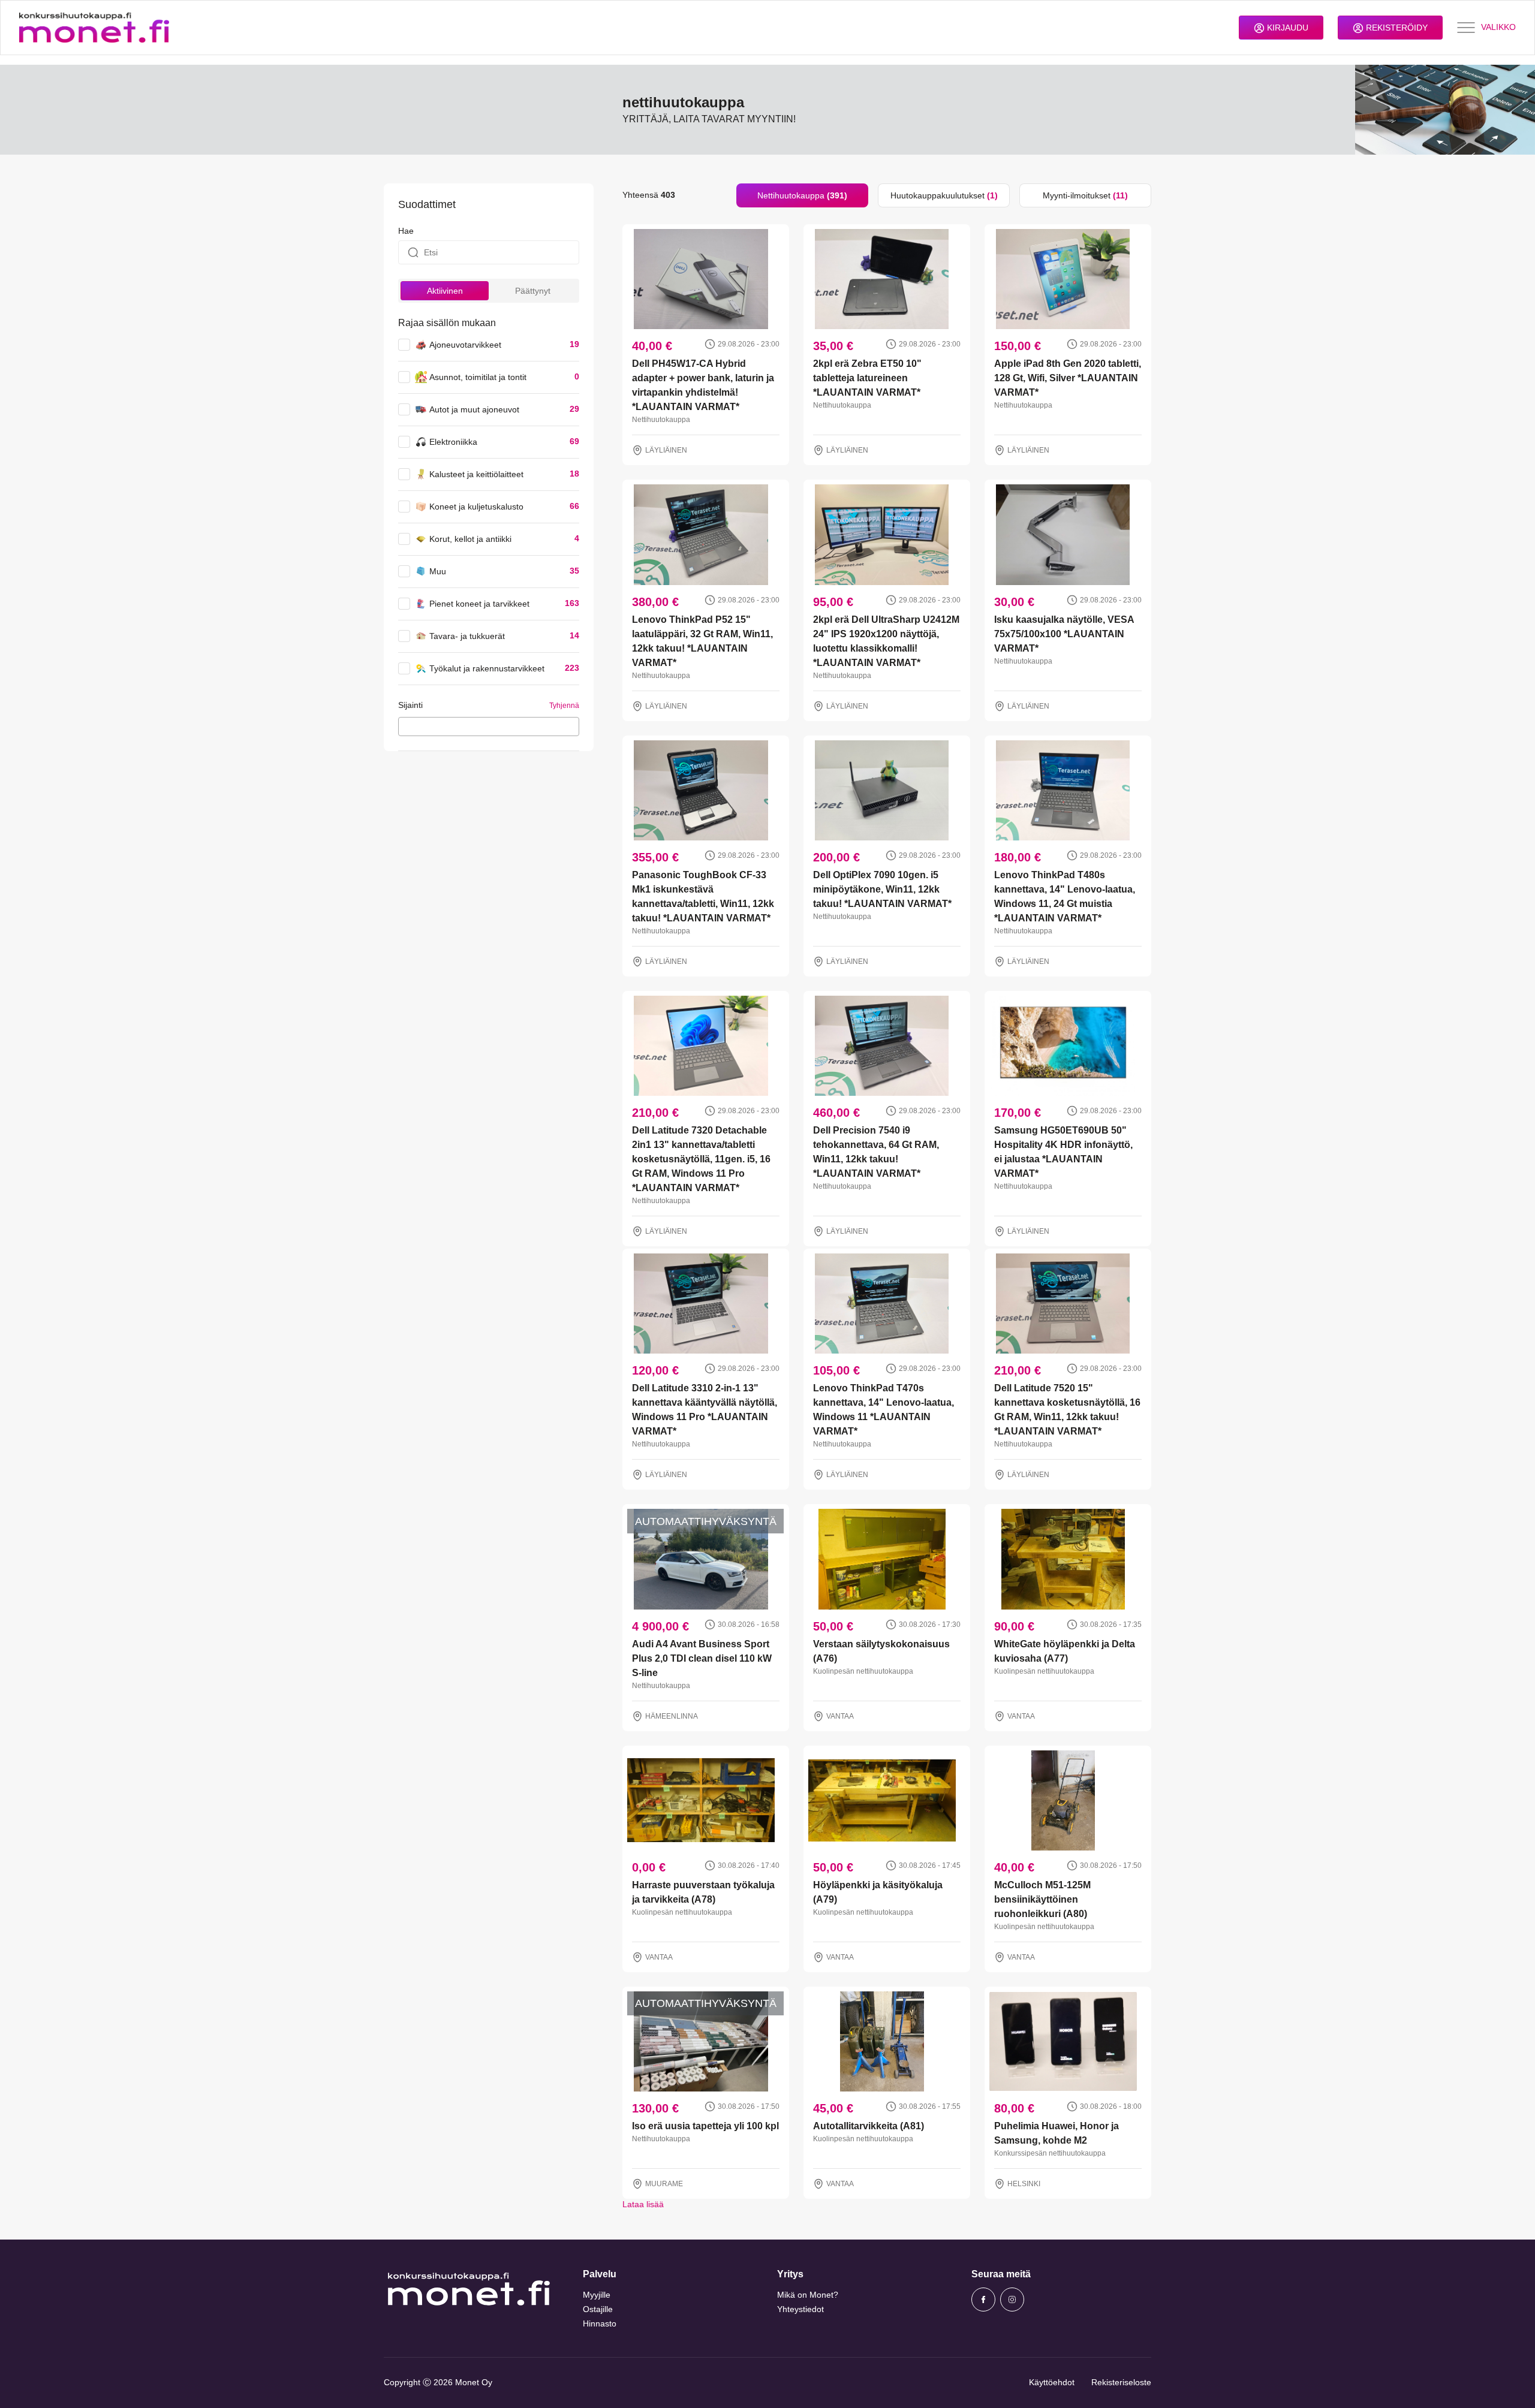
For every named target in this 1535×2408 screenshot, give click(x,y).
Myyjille (597, 2295)
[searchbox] (405, 726)
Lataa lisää (643, 2204)
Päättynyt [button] (533, 291)
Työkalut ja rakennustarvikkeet (487, 668)
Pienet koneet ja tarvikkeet (479, 604)
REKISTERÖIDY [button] (1396, 28)
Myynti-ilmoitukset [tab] (1085, 195)
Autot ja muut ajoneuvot (474, 409)
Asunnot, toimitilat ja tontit (478, 377)
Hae (406, 231)
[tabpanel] (887, 1209)
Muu (438, 571)
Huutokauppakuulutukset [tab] (944, 195)
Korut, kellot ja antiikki (470, 539)
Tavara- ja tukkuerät (467, 636)
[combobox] (489, 727)
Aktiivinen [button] (445, 291)
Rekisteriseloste (1121, 2382)
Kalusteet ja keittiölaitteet (476, 474)
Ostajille (598, 2309)
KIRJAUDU (1286, 28)
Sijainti (410, 705)
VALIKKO (1498, 27)
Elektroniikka (453, 442)
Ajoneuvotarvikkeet (465, 345)
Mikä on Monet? (808, 2295)
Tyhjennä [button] (564, 706)
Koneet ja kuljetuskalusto (476, 507)
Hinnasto (600, 2323)
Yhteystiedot (800, 2309)
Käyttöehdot (1052, 2382)
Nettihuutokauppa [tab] (802, 195)
